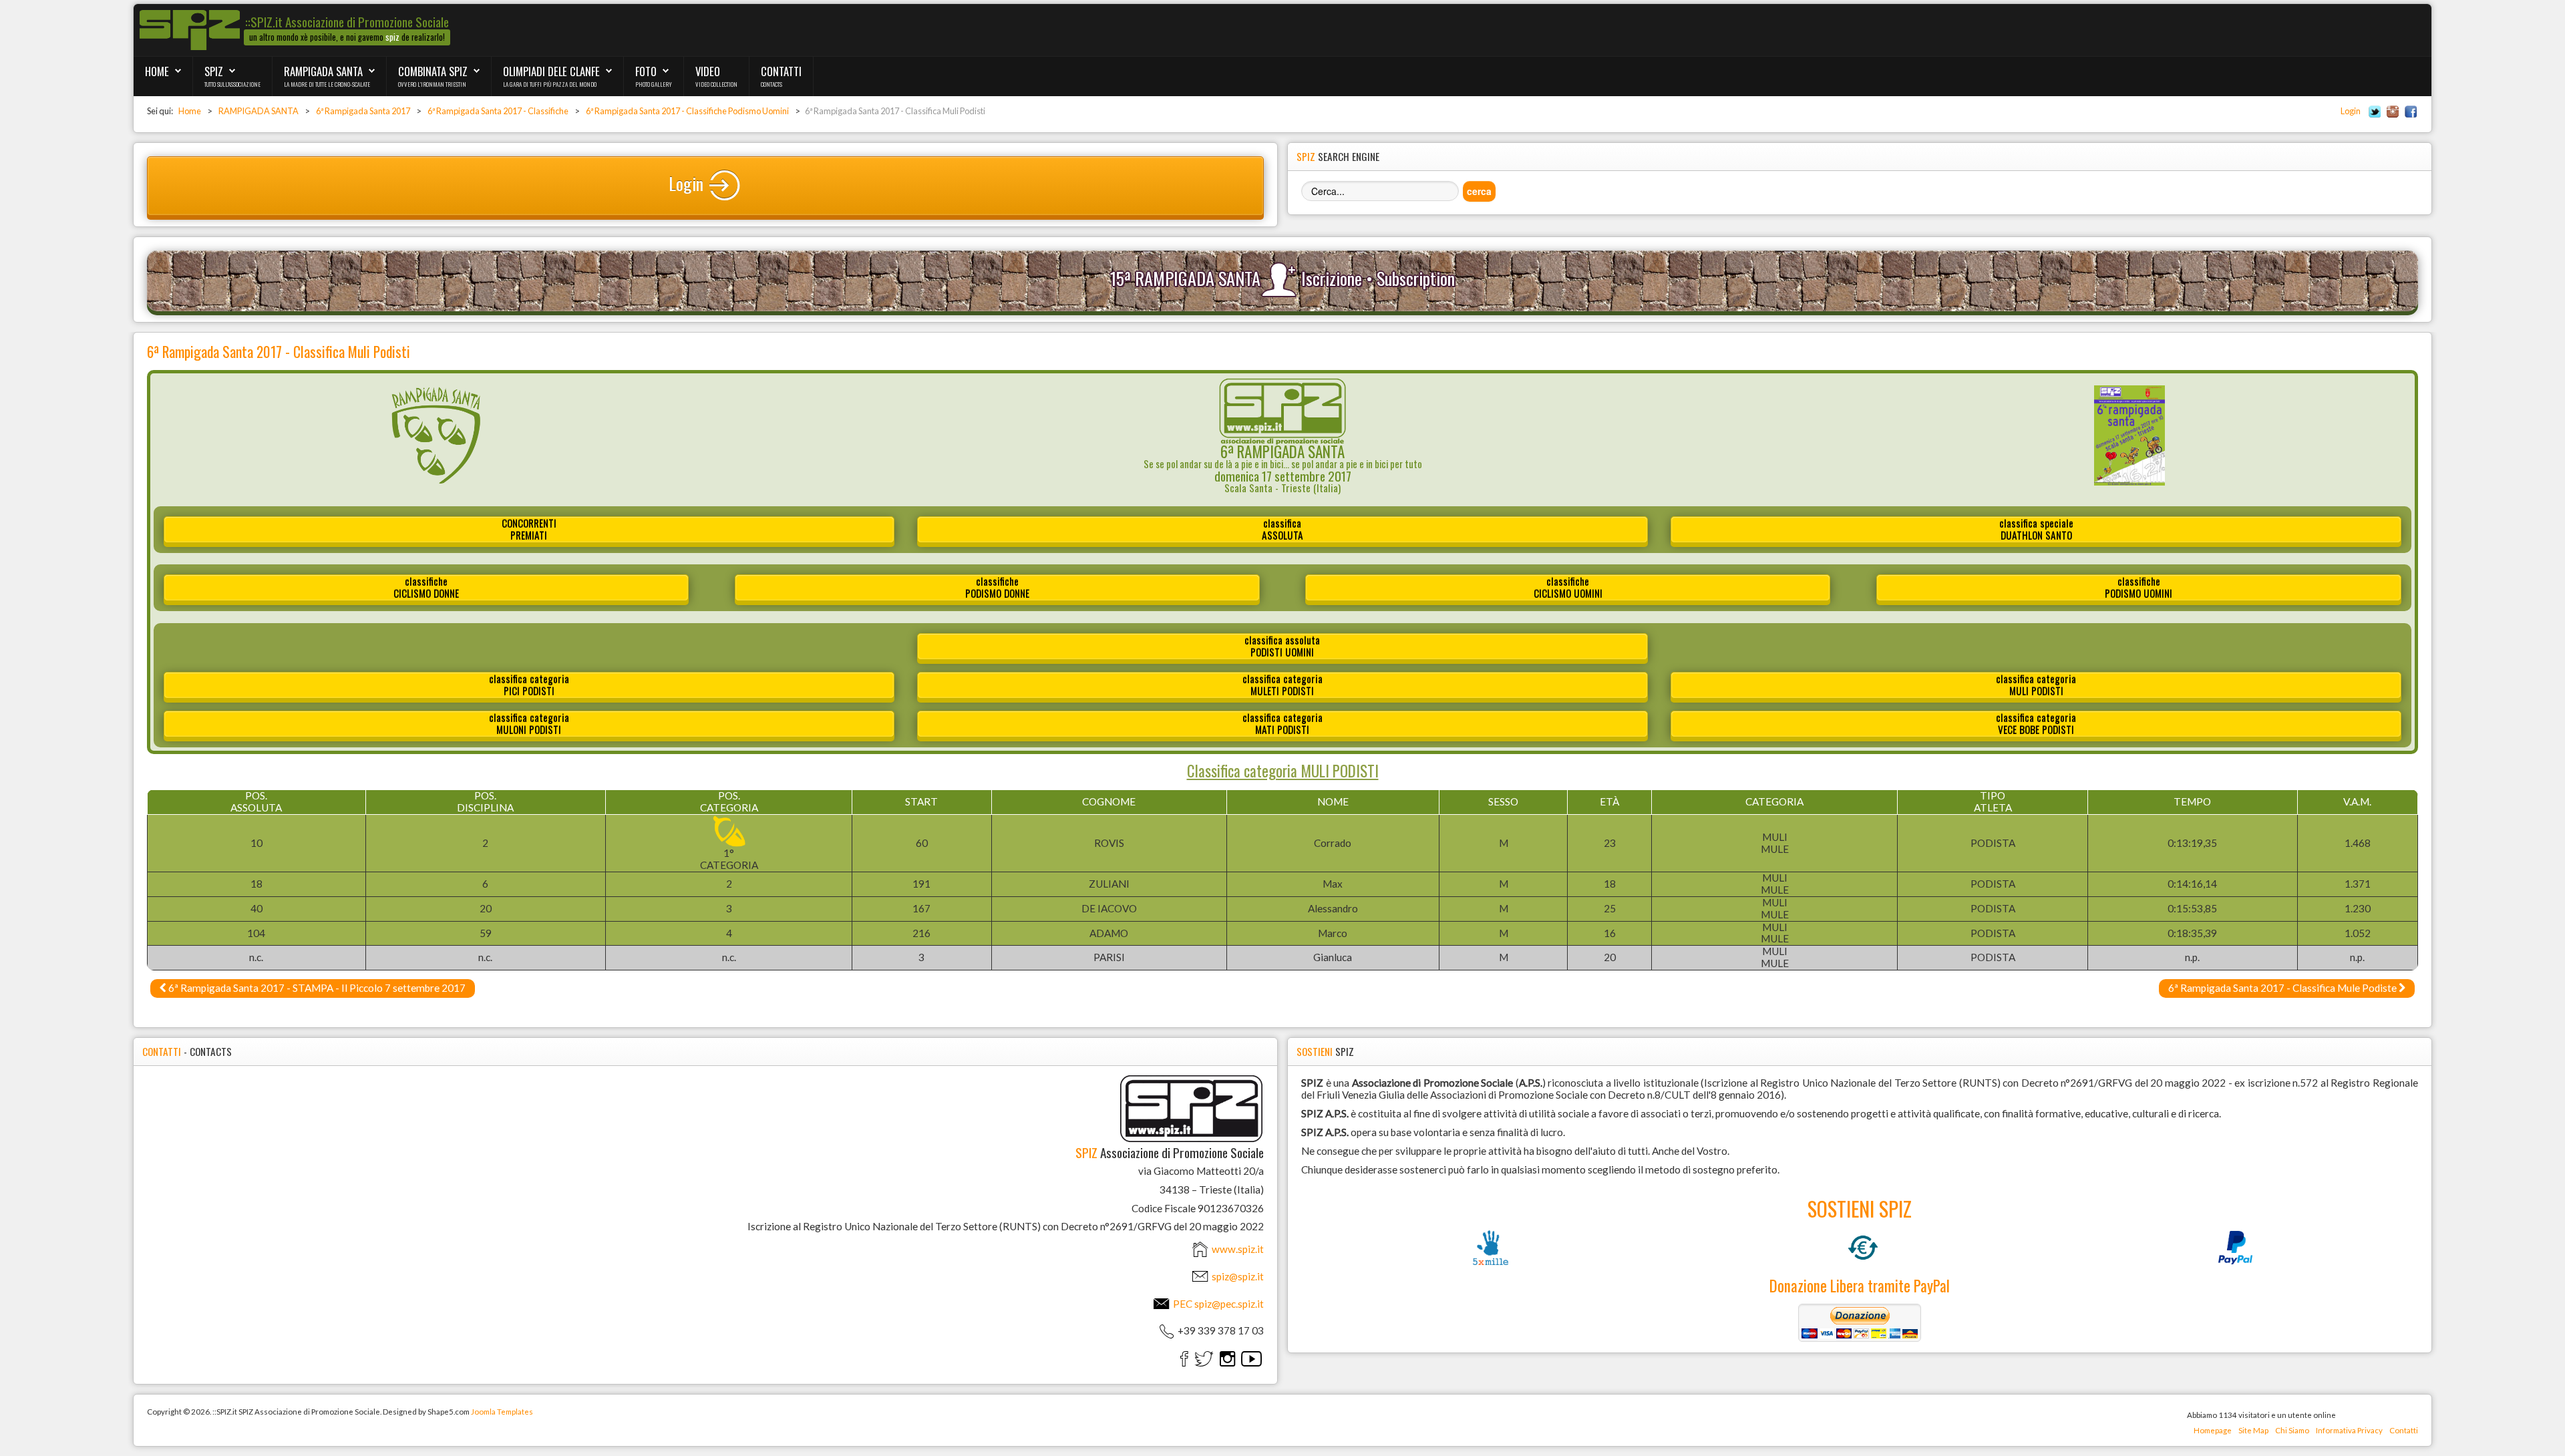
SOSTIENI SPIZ (1860, 1208)
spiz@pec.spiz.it (1229, 1304)
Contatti (2404, 1430)
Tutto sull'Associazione (232, 84)
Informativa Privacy (2349, 1430)
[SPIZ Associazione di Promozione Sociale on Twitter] (1204, 1358)
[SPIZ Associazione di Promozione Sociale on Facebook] (1184, 1358)
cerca (1479, 191)
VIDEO (708, 71)
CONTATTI (781, 71)
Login (2351, 111)
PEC (1217, 1304)
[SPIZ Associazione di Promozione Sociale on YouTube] (1251, 1358)
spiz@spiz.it (1238, 1276)
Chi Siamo (2292, 1430)
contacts (772, 84)
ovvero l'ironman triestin (432, 84)
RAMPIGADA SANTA (323, 71)
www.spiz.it (1237, 1249)
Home (157, 71)
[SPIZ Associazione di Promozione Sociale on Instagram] (1227, 1358)
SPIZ (214, 71)
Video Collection (716, 84)
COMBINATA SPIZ (433, 71)
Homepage (2213, 1430)
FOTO (646, 71)
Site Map (2253, 1430)
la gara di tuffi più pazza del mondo (550, 84)
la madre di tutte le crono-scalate (327, 84)
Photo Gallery (654, 84)
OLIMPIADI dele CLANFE (551, 71)
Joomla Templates (502, 1412)
